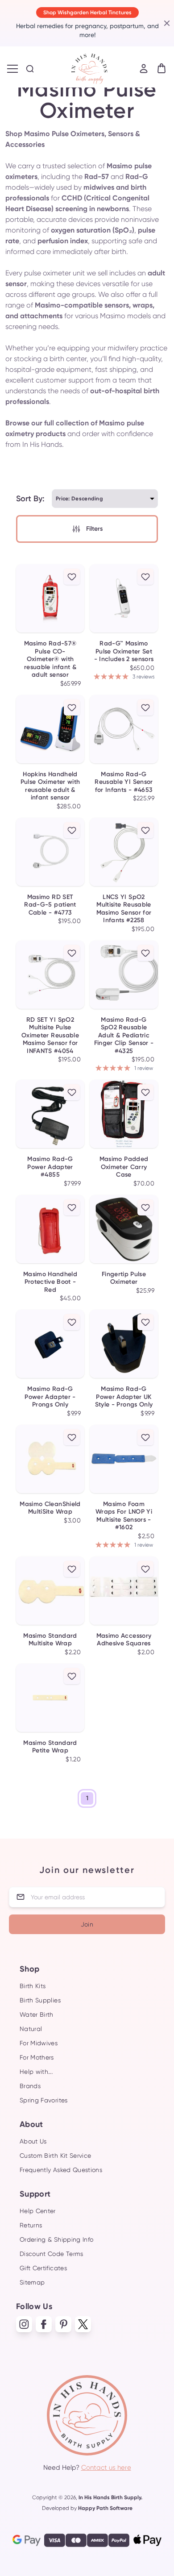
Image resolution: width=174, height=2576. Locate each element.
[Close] (166, 23)
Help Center (38, 2211)
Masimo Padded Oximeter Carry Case (124, 1167)
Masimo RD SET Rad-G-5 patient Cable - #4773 (50, 905)
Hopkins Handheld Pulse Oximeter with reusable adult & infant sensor (50, 786)
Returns (31, 2225)
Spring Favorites (44, 2100)
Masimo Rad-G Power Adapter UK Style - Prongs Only (124, 1397)
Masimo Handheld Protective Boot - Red (50, 1282)
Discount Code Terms (52, 2254)
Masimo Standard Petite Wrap (50, 1747)
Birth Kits (33, 1986)
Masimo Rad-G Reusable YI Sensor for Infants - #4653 (124, 782)
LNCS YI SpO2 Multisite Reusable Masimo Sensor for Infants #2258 (124, 909)
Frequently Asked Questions (61, 2170)
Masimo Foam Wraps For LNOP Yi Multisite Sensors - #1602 (124, 1516)
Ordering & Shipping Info (56, 2239)
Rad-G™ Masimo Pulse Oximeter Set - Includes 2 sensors (124, 651)
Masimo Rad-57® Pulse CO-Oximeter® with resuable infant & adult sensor (50, 659)
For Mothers (37, 2057)
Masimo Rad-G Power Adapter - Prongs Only (50, 1397)
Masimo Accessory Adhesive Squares (124, 1640)
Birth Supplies (40, 2000)
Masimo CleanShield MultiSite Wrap (50, 1508)
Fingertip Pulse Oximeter (124, 1278)
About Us (33, 2141)
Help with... (36, 2072)
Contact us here (106, 2468)
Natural (31, 2029)
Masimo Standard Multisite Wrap (50, 1640)
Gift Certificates (43, 2268)
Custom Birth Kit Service (55, 2156)
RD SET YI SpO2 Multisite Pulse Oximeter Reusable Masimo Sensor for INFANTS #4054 (50, 1035)
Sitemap (32, 2282)
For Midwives (39, 2043)
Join (87, 1924)
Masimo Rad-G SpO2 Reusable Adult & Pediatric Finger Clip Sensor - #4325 (124, 1035)
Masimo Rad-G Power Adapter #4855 (50, 1167)
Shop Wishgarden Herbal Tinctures (87, 12)
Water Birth (37, 2014)
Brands (30, 2086)
